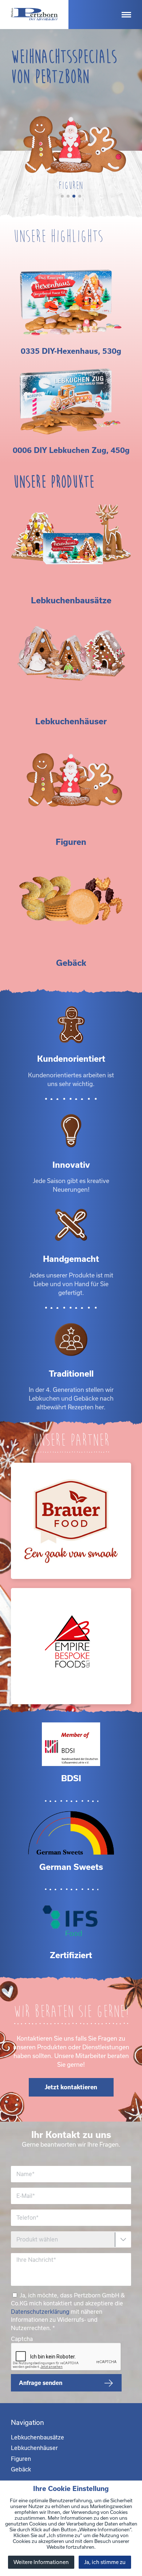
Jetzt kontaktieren (71, 2087)
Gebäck (21, 2469)
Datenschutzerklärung (40, 2312)
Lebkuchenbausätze (38, 2437)
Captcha (22, 2339)
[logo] (34, 15)
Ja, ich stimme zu (105, 2562)
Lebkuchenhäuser (34, 2448)
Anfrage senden (41, 2383)
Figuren (21, 2459)
